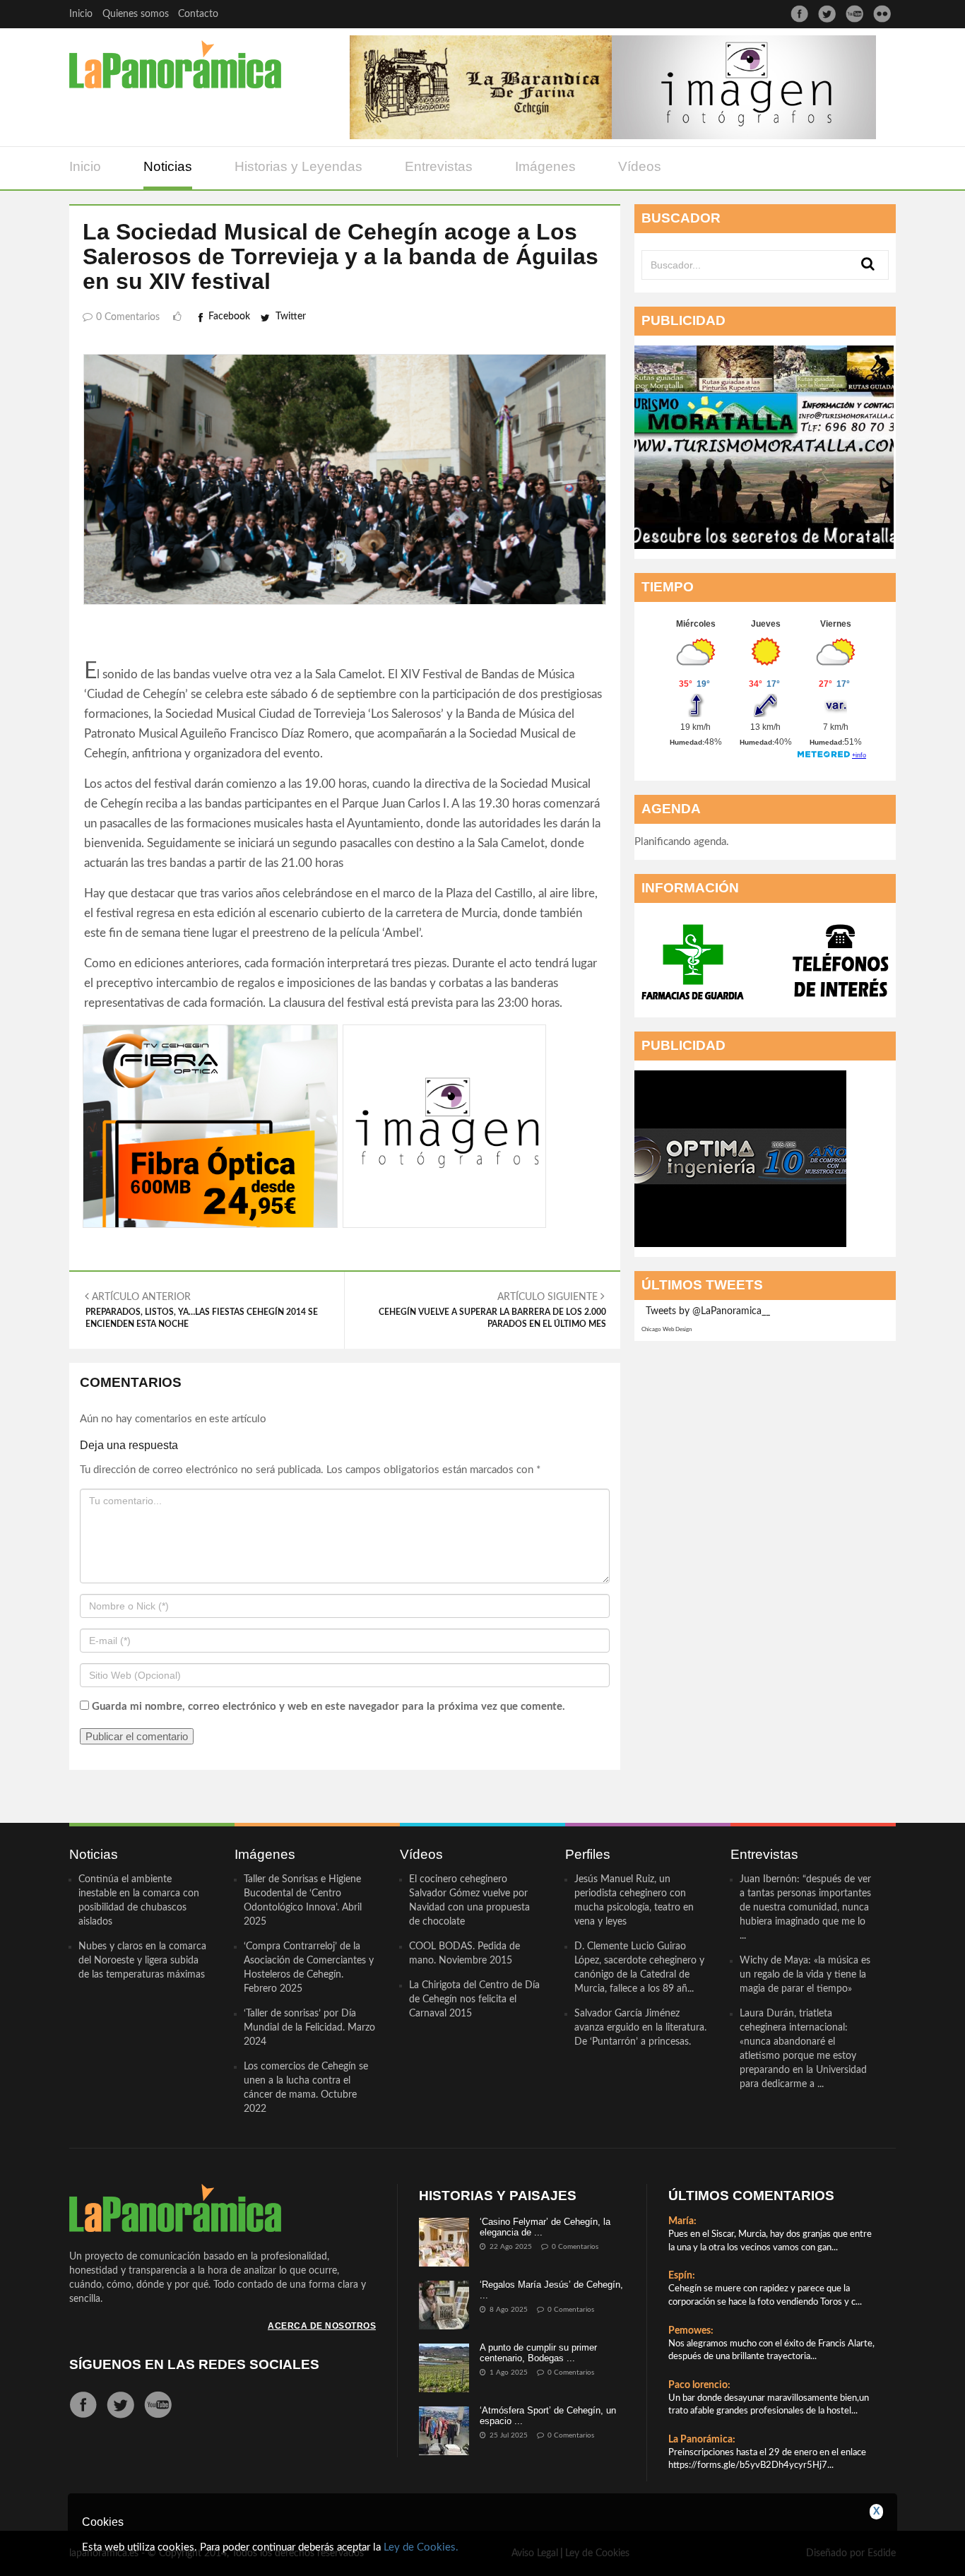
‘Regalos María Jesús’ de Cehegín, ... (551, 2290)
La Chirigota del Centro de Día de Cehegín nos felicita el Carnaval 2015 (474, 1999)
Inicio (81, 14)
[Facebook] (799, 14)
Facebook (229, 317)
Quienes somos (136, 14)
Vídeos (640, 166)
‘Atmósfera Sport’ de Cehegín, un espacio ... (548, 2415)
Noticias (168, 166)
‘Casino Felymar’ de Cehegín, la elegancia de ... (545, 2227)
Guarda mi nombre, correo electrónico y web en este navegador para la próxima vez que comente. (328, 1707)
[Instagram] (882, 14)
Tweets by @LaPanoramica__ (708, 1311)
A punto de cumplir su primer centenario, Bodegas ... (538, 2352)
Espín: (682, 2276)
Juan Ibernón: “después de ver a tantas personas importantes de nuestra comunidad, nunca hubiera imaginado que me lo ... (805, 1908)
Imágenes (545, 166)
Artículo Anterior (202, 1310)
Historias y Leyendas (298, 166)
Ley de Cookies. (421, 2547)
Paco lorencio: (699, 2385)
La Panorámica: (702, 2440)
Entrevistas (439, 166)
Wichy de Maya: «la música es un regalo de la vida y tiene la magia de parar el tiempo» (805, 1975)
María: (682, 2221)
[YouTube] (854, 14)
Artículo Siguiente (492, 1310)
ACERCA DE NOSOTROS (322, 2326)
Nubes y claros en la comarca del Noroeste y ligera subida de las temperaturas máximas (142, 1961)
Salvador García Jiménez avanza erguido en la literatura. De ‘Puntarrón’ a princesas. (640, 2028)
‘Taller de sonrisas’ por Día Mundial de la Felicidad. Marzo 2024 (309, 2028)
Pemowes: (691, 2331)
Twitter (291, 317)
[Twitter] (827, 14)
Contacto (198, 14)
